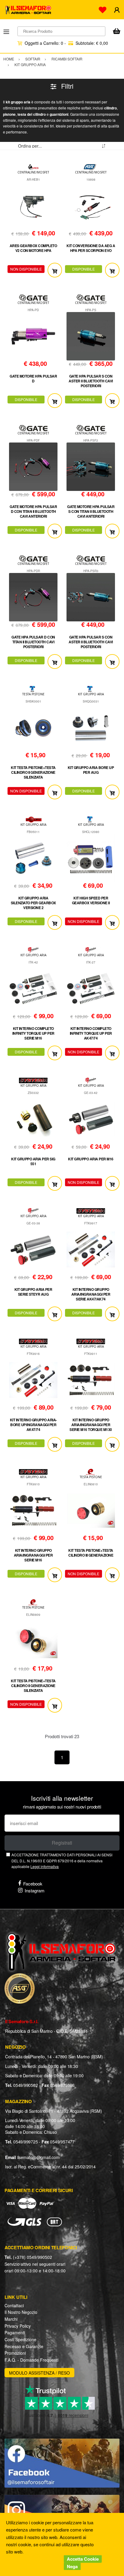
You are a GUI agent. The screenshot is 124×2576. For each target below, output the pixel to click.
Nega (72, 2566)
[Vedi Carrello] (116, 32)
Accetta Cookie (83, 2559)
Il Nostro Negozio (21, 2312)
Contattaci (14, 2305)
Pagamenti (15, 2332)
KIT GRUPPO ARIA (91, 694)
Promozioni (15, 2353)
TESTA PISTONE (33, 694)
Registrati (62, 1843)
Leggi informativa (45, 1866)
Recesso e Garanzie (24, 2346)
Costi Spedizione (20, 2339)
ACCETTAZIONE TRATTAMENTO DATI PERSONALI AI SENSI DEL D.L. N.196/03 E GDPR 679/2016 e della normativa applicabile (62, 1861)
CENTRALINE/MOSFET (33, 172)
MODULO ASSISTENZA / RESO (39, 2373)
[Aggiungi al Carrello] (55, 270)
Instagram (35, 1890)
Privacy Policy (18, 2326)
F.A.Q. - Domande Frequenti (31, 2360)
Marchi (11, 2319)
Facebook (33, 1884)
